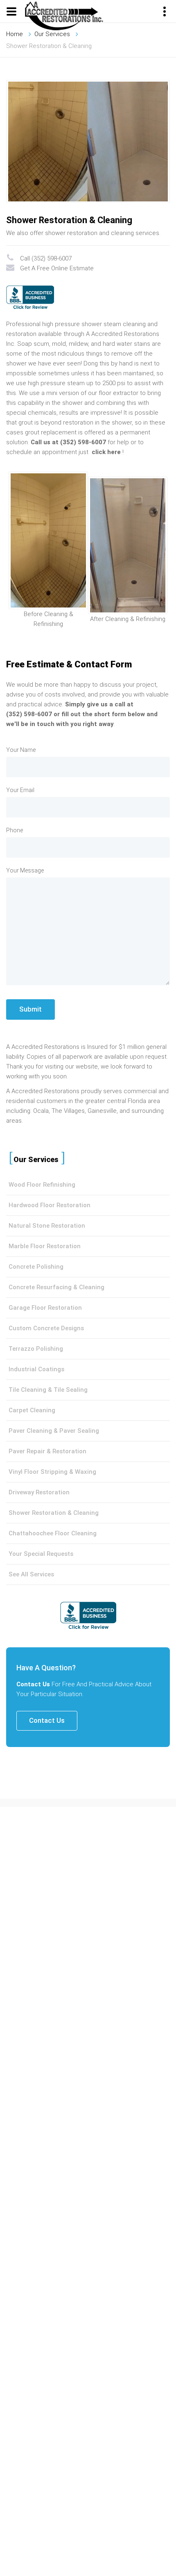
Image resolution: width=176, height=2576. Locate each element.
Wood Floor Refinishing (42, 1185)
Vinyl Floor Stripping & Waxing (52, 1472)
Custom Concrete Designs (46, 1328)
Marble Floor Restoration (45, 1246)
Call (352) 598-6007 (46, 258)
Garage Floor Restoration (45, 1308)
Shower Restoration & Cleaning (54, 1513)
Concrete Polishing (36, 1267)
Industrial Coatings (36, 1369)
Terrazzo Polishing (36, 1349)
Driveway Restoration (39, 1492)
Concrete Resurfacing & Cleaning (56, 1287)
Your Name (21, 750)
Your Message (25, 870)
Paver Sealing (79, 1431)
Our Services (52, 34)
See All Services (31, 1574)
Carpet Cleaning (32, 1410)
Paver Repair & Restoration (47, 1451)
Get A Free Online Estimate (57, 268)
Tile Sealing (71, 1390)
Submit (30, 1009)
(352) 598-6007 (29, 714)
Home (15, 34)
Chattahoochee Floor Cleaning (53, 1533)
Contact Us (47, 1720)
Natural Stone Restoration (47, 1226)
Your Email (20, 790)
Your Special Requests (41, 1554)
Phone (15, 830)
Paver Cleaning (30, 1431)
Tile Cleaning (27, 1390)
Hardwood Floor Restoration (50, 1205)
